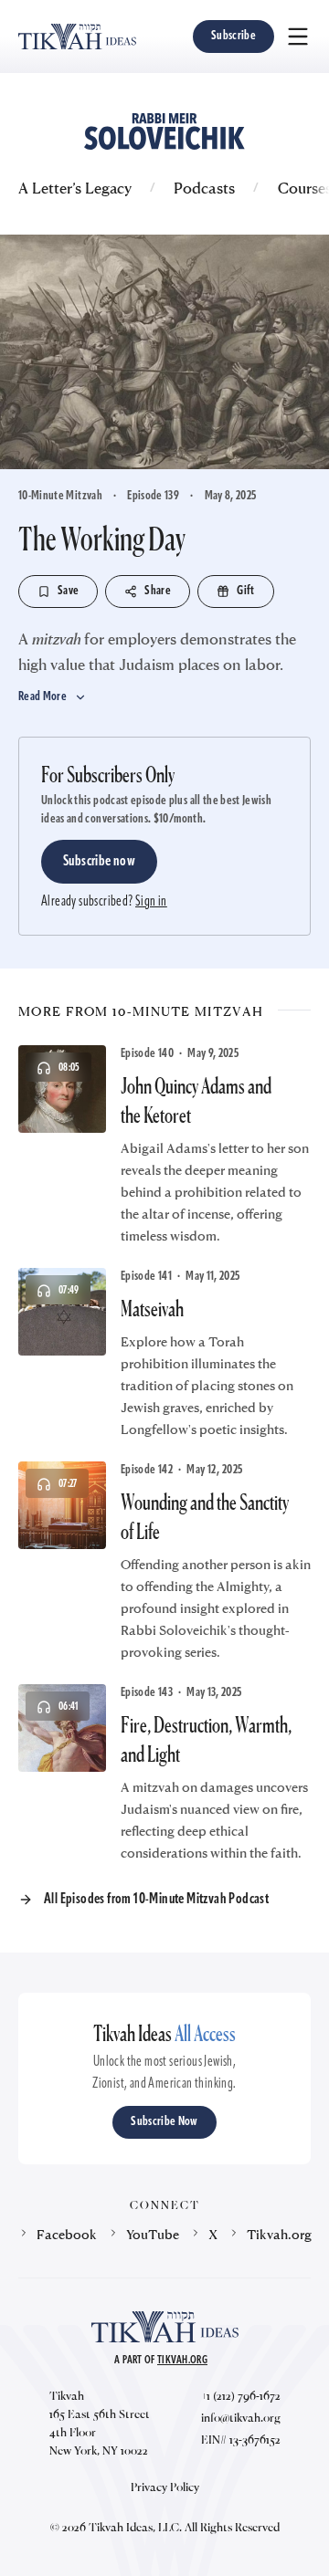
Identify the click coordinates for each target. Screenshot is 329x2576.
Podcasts (204, 188)
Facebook (67, 2234)
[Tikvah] (77, 37)
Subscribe (233, 36)
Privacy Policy (165, 2487)
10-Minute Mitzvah (60, 496)
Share (158, 591)
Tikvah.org (279, 2234)
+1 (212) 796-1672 (241, 2395)
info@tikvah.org (241, 2417)
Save (68, 591)
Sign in (151, 902)
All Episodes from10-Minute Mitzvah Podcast (156, 1900)
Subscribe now (99, 862)
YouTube (153, 2234)
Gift (245, 591)
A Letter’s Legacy (75, 188)
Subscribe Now (164, 2122)
